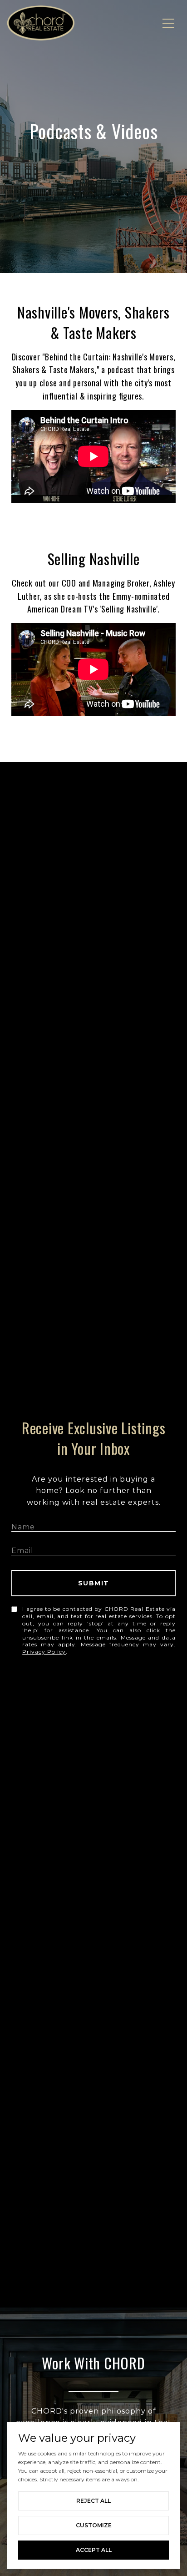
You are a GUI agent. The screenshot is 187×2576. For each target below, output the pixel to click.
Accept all (94, 2550)
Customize (94, 2525)
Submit (94, 1583)
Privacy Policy (44, 1652)
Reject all (93, 2501)
